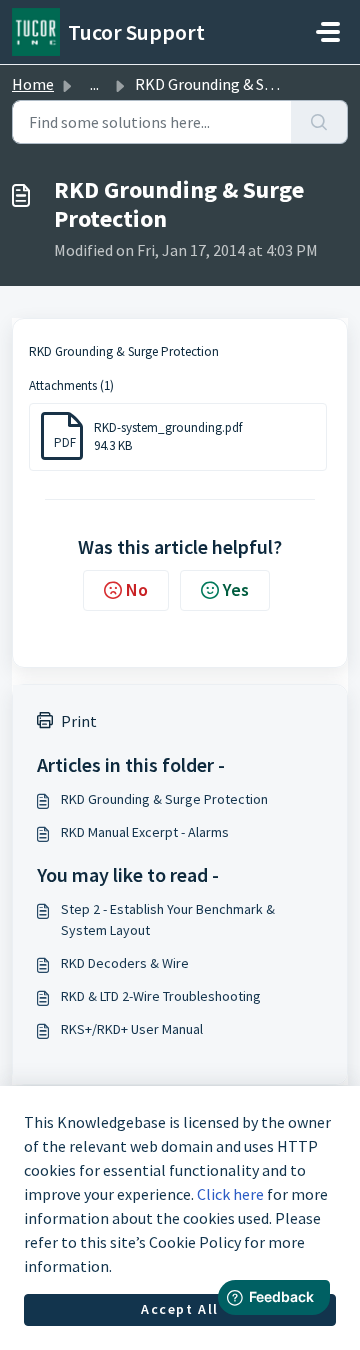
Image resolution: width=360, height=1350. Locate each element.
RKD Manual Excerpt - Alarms (145, 832)
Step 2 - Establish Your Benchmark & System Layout (168, 919)
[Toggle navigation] (328, 32)
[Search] (319, 122)
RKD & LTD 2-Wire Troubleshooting (161, 996)
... (94, 84)
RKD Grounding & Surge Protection (164, 799)
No (137, 589)
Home (33, 84)
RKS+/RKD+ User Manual (132, 1029)
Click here (230, 1194)
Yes (236, 589)
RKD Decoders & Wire (125, 963)
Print (79, 721)
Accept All (180, 1309)
